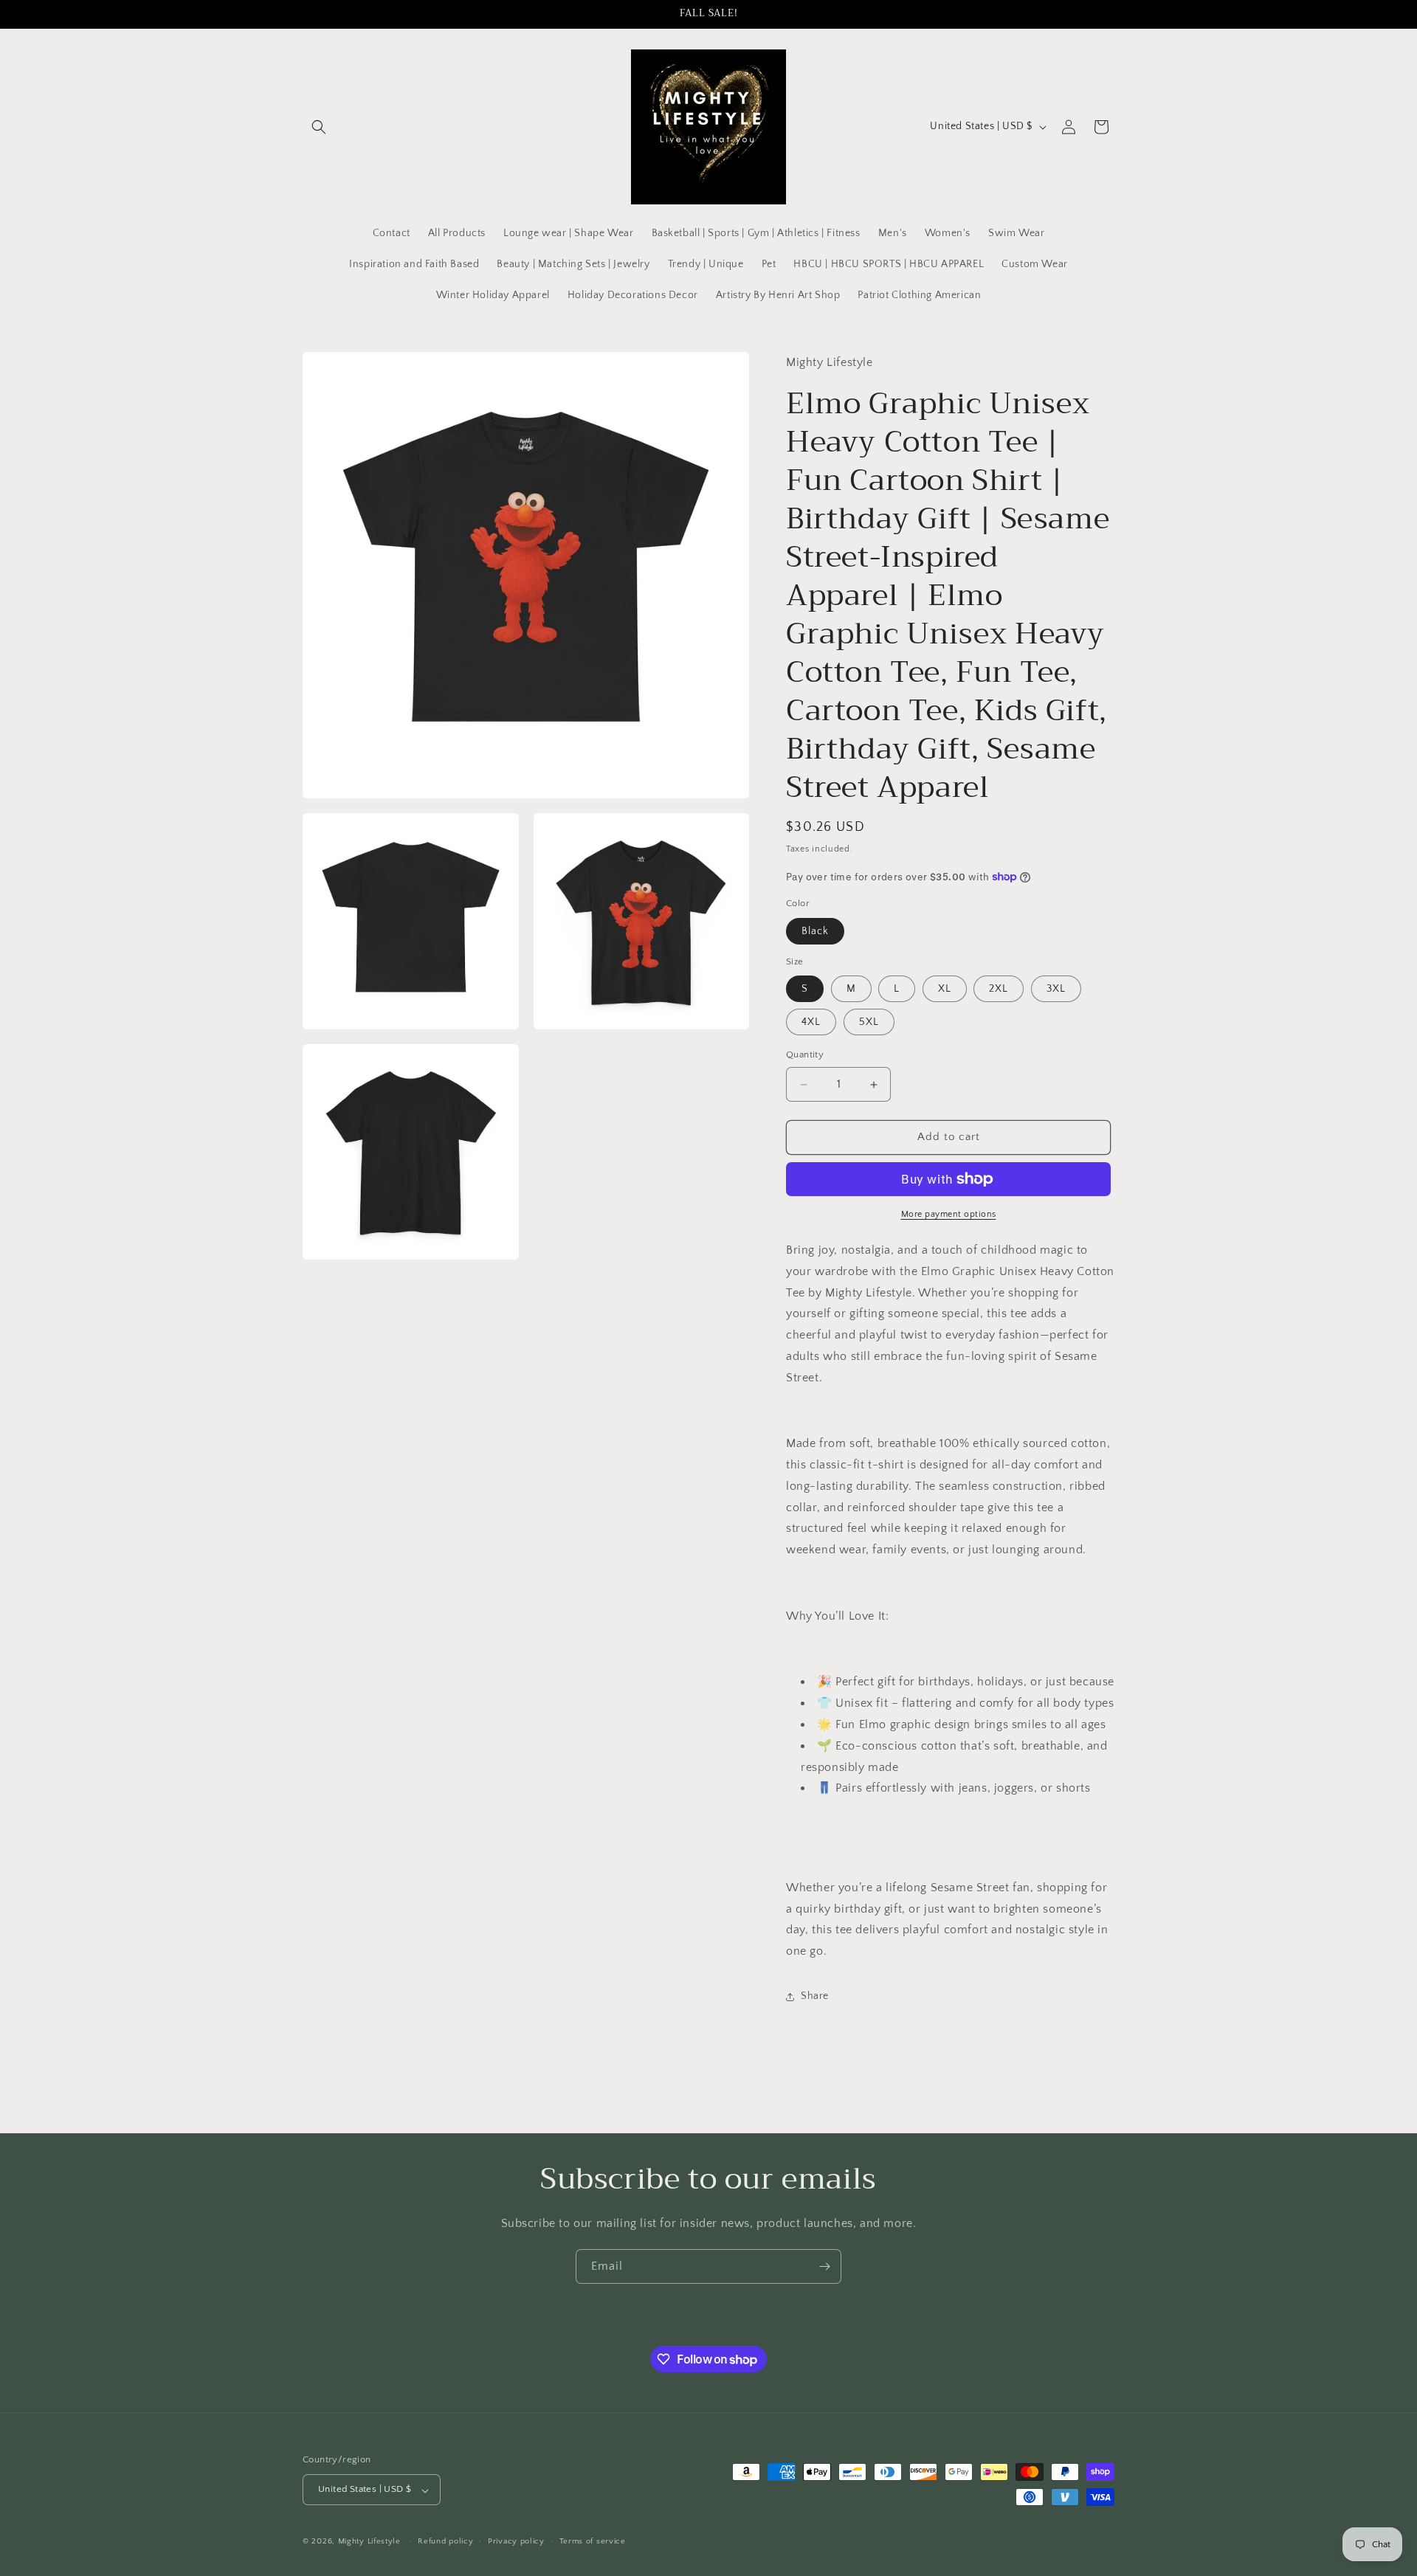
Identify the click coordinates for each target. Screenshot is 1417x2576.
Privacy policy (516, 2541)
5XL (869, 1023)
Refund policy (445, 2541)
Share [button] (815, 1997)
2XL (999, 990)
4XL (811, 1023)
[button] (319, 127)
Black (815, 931)
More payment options (949, 1214)
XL (945, 990)
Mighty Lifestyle (369, 2542)
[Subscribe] (824, 2266)
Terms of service (593, 2541)
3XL (1056, 990)
